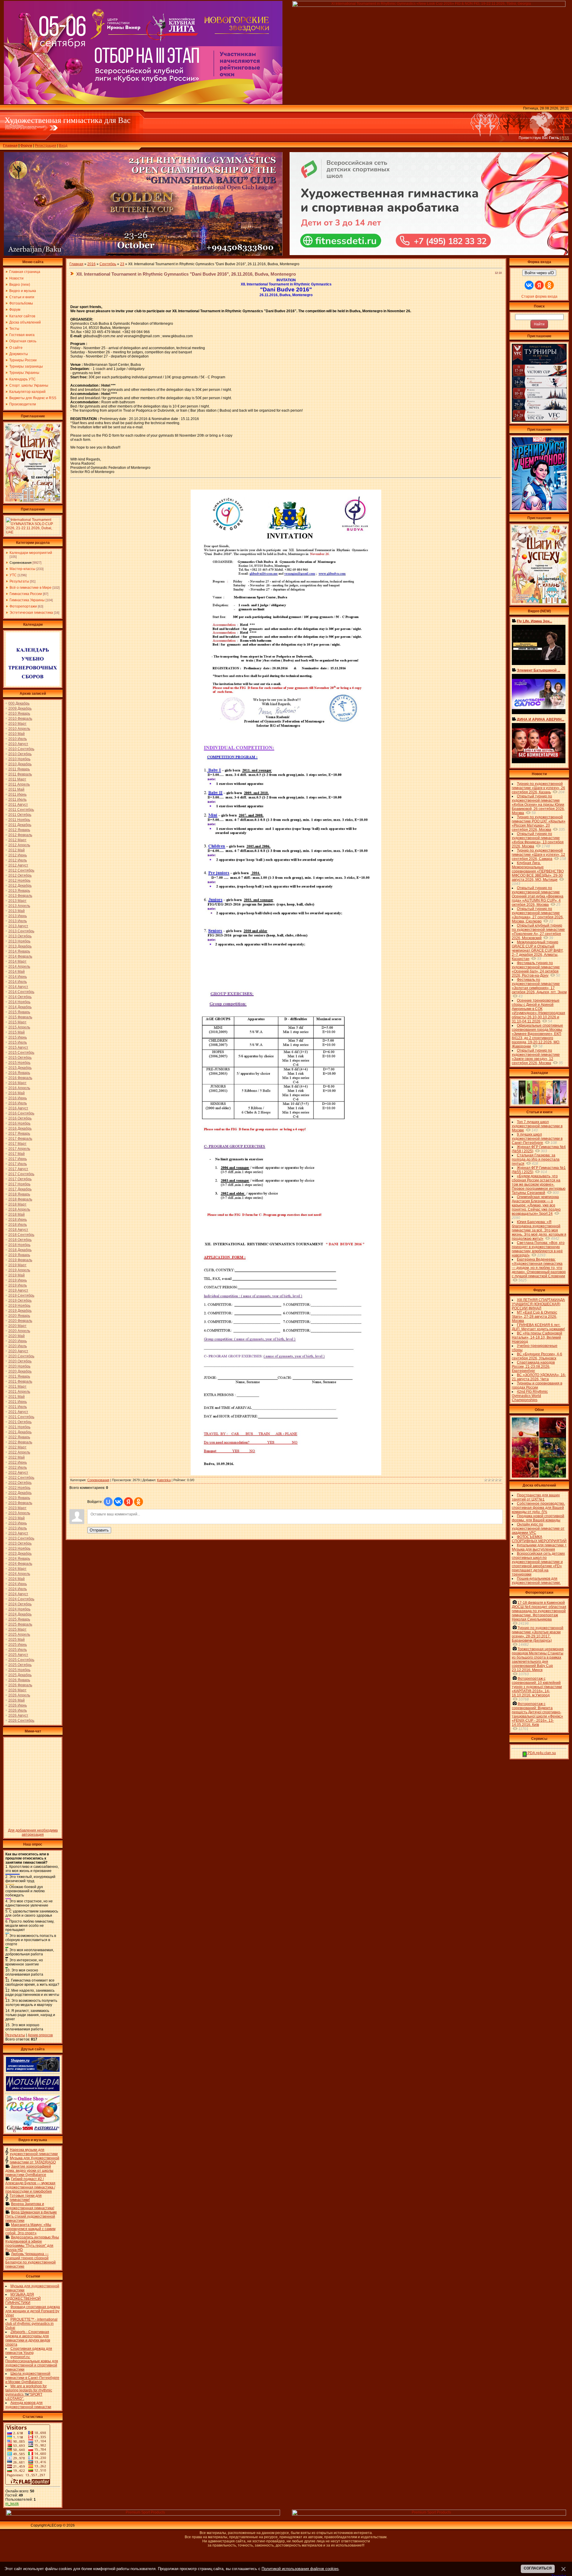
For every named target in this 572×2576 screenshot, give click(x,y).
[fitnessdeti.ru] (429, 254)
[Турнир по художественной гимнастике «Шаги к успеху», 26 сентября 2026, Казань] (539, 602)
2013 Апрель (19, 906)
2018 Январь (19, 1194)
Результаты (19, 581)
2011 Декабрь (20, 825)
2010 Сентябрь (21, 749)
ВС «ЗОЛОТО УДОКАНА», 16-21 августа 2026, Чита (539, 1377)
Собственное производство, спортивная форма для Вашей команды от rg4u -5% (538, 1508)
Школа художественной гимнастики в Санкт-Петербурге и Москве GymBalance (32, 2378)
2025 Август (18, 1655)
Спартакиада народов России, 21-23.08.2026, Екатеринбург (533, 1367)
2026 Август (18, 1715)
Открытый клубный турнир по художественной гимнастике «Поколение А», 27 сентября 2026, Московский (538, 932)
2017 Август (18, 1169)
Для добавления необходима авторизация (33, 1832)
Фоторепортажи (23, 606)
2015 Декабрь (20, 1068)
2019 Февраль (20, 1260)
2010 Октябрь (20, 754)
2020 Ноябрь (19, 1366)
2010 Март (17, 724)
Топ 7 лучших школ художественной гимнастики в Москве (537, 1126)
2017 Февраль (20, 1139)
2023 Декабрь (20, 1554)
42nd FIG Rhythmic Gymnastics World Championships (530, 1396)
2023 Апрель (19, 1513)
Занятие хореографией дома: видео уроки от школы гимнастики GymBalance (29, 2171)
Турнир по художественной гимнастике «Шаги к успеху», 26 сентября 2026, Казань (538, 788)
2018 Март (17, 1204)
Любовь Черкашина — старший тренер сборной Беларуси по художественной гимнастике (31, 2260)
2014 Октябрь (20, 997)
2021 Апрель (19, 1392)
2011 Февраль (20, 774)
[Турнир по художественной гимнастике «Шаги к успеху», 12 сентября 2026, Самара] (33, 500)
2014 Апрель (19, 967)
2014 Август (18, 987)
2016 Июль (18, 1103)
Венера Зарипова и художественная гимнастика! (30, 2206)
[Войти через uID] (108, 1502)
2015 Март (17, 1022)
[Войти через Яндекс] (128, 1502)
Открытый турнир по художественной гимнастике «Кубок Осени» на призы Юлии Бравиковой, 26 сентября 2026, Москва (538, 805)
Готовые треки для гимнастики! (26, 2198)
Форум (26, 146)
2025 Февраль (20, 1624)
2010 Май (17, 734)
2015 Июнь (18, 1037)
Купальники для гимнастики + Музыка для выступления (539, 1547)
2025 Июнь (18, 1645)
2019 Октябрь (20, 1301)
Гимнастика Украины (27, 600)
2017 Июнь (18, 1159)
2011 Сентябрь (21, 810)
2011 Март (17, 779)
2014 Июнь (18, 977)
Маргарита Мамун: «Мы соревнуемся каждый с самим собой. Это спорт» (30, 2229)
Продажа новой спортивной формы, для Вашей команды (538, 1518)
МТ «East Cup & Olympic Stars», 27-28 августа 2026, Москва (534, 1317)
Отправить (99, 1530)
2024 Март (17, 1569)
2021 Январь (19, 1376)
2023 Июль (18, 1528)
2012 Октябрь (20, 875)
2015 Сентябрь (21, 1053)
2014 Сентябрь (21, 992)
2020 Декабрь (20, 1371)
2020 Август (18, 1351)
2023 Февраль (20, 1503)
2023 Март (17, 1508)
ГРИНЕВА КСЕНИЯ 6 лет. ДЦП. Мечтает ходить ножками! (538, 1327)
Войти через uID (539, 273)
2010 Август (18, 744)
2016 (91, 264)
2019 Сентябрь (21, 1295)
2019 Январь (19, 1255)
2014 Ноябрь (19, 1002)
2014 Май (17, 972)
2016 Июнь (18, 1098)
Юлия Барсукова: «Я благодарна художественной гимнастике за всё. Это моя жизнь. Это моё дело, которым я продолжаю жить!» (539, 1230)
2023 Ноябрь (19, 1548)
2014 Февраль (20, 956)
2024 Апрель (19, 1574)
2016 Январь (19, 1073)
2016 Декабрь (20, 1128)
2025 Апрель (19, 1634)
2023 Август (18, 1533)
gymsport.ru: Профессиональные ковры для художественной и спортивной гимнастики (32, 2363)
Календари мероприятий (31, 553)
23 (122, 264)
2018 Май (17, 1214)
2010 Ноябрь (19, 759)
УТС (13, 575)
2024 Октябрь (20, 1604)
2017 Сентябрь (21, 1174)
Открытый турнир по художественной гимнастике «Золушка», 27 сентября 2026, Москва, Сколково (538, 915)
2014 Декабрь (20, 1007)
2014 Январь (19, 951)
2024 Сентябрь (21, 1599)
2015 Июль (18, 1042)
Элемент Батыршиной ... (538, 670)
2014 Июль (18, 982)
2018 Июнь (18, 1220)
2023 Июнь (18, 1523)
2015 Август (18, 1047)
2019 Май (17, 1275)
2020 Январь (19, 1316)
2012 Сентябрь (21, 870)
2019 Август (18, 1290)
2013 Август (18, 926)
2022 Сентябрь (21, 1478)
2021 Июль (18, 1407)
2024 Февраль (20, 1564)
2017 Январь (19, 1134)
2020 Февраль (20, 1321)
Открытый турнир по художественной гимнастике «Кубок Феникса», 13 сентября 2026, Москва (538, 840)
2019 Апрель (19, 1270)
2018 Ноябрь (19, 1245)
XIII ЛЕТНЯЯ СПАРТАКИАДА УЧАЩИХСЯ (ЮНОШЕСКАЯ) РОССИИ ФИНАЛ (538, 1304)
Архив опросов (40, 2035)
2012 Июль (18, 860)
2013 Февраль (20, 896)
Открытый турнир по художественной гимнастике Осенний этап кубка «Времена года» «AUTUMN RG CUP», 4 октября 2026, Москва (538, 896)
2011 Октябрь (20, 815)
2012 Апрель (19, 845)
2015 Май (17, 1032)
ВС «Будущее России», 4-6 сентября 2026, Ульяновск (537, 1356)
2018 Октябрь (20, 1240)
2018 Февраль (20, 1199)
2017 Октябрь (20, 1179)
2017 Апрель (19, 1149)
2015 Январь (19, 1012)
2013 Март (17, 901)
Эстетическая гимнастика (31, 613)
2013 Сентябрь (21, 931)
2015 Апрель (19, 1027)
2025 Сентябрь (21, 1660)
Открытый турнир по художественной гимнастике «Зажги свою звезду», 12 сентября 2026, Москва (536, 1057)
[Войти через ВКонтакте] (118, 1502)
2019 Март (17, 1265)
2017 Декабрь (20, 1189)
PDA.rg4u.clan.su (541, 1753)
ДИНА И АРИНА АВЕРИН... (541, 719)
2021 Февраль (20, 1381)
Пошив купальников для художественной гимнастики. (536, 1581)
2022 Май (17, 1457)
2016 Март (17, 1083)
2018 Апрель (19, 1209)
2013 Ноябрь (19, 941)
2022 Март (17, 1447)
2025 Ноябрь (19, 1670)
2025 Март (17, 1629)
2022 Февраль (20, 1442)
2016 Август (18, 1108)
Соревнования (21, 563)
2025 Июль (18, 1650)
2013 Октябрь (20, 936)
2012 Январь (19, 830)
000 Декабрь (19, 703)
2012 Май (17, 850)
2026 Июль (18, 1710)
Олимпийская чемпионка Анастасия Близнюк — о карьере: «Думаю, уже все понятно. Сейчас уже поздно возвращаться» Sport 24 (536, 1205)
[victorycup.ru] (539, 421)
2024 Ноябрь (19, 1609)
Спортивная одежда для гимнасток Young (29, 2351)
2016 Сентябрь (21, 1113)
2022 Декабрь (20, 1493)
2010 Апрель (19, 729)
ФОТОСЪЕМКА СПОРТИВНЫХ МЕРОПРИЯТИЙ (539, 1539)
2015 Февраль (20, 1017)
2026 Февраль (20, 1685)
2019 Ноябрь (19, 1306)
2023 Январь (19, 1498)
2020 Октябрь (20, 1361)
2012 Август (18, 865)
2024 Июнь (18, 1584)
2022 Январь (19, 1437)
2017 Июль (18, 1164)
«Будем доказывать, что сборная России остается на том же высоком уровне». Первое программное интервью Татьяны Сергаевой (539, 1184)
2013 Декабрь (20, 946)
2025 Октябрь (20, 1665)
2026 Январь (19, 1680)
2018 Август (18, 1230)
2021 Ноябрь (19, 1427)
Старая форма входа (539, 296)
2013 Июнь (18, 916)
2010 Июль (18, 739)
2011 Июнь (17, 794)
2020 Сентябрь (21, 1356)
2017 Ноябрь (19, 1184)
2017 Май (17, 1154)
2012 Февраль (20, 835)
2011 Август (18, 805)
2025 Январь (19, 1619)
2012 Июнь (18, 855)
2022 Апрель (19, 1452)
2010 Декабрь (20, 764)
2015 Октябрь (20, 1058)
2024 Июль (18, 1589)
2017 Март (17, 1144)
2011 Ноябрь (19, 820)
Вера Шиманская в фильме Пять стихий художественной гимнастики (31, 2216)
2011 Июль (17, 800)
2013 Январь (19, 891)
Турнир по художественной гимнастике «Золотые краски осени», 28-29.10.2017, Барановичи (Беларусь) (538, 1634)
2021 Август (18, 1412)
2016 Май (17, 1093)
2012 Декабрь (20, 886)
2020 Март (17, 1326)
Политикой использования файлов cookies (300, 2569)
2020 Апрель (19, 1331)
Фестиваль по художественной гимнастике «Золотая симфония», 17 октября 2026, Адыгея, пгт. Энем (539, 986)
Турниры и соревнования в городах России (537, 1385)
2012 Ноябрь (19, 880)
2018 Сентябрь (21, 1235)
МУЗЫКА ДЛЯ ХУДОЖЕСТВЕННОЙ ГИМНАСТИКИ (23, 2299)
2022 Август (18, 1473)
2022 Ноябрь (19, 1488)
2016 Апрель (19, 1088)
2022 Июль (18, 1467)
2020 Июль (18, 1346)
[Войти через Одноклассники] (139, 1502)
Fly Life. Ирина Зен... (534, 621)
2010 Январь (19, 714)
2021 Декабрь (20, 1432)
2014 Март (17, 961)
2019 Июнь (18, 1280)
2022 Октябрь (20, 1483)
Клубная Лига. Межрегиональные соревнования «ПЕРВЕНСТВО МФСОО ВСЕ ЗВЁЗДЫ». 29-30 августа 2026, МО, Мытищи (538, 871)
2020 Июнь (18, 1341)
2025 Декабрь (20, 1675)
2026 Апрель (19, 1695)
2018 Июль (18, 1225)
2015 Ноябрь (19, 1063)
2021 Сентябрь (21, 1417)
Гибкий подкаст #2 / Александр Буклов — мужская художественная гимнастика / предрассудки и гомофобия (30, 2185)
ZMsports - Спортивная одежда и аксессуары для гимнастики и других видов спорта (28, 2338)
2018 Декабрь (20, 1250)
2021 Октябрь (20, 1422)
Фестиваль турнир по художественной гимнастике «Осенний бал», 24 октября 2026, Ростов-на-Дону (536, 969)
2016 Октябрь (20, 1118)
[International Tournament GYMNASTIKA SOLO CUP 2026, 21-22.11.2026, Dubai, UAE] (33, 534)
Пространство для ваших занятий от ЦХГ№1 (536, 1497)
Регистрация (46, 146)
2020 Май (17, 1336)
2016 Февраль (20, 1078)
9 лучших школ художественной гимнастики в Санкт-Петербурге (537, 1139)
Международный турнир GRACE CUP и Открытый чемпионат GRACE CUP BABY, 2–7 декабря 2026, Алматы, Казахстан (538, 950)
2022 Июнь (18, 1462)
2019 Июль (18, 1285)
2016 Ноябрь (19, 1123)
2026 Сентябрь (21, 1721)
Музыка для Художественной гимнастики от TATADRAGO (35, 2160)
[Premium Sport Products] (143, 2514)
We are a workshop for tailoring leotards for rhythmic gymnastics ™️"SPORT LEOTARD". (29, 2392)
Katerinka (164, 1480)
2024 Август (18, 1594)
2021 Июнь (18, 1402)
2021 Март (17, 1387)
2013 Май (17, 911)
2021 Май (17, 1397)
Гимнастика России (26, 594)
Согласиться (538, 2568)
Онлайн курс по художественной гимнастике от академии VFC (538, 1529)
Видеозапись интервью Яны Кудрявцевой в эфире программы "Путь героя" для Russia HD (32, 2244)
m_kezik (12, 2504)
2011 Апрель (19, 784)
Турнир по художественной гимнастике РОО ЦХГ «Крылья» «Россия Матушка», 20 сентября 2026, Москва (539, 823)
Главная (10, 146)
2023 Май (17, 1518)
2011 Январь (19, 769)
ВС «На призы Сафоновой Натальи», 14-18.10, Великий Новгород (537, 1337)
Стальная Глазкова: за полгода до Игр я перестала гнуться (536, 1159)
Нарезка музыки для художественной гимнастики (34, 2152)
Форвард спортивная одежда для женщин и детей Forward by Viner (33, 2311)
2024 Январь (19, 1559)
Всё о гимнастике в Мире (31, 588)
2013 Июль (18, 921)
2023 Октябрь (20, 1543)
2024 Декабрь (20, 1614)
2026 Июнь (18, 1705)
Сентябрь (108, 264)
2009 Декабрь (20, 708)
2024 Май (17, 1579)
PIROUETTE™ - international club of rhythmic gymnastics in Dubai (31, 2324)
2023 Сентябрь (21, 1538)
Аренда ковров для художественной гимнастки (28, 2405)
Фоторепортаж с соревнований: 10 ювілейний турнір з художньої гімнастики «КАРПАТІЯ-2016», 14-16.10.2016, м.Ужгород (537, 1687)
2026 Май (17, 1700)
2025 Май (17, 1640)
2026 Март (17, 1690)
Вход (63, 146)
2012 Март (17, 840)
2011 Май (16, 789)
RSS (565, 138)
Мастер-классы (22, 569)
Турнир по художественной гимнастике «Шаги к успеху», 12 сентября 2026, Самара (538, 855)
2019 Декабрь (20, 1311)
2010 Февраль (20, 719)
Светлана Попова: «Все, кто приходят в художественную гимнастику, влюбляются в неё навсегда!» (538, 1249)
